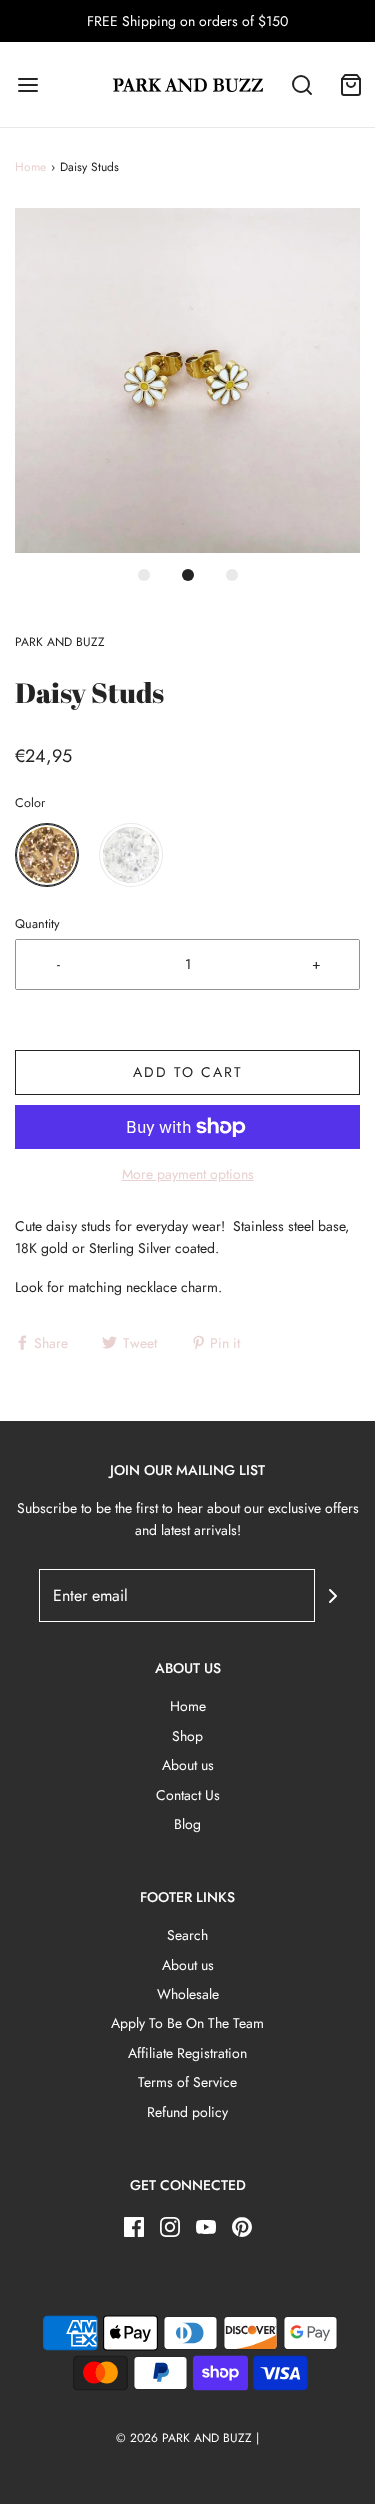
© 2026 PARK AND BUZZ (184, 2438)
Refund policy (187, 2112)
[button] (187, 380)
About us (188, 1765)
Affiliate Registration (187, 2053)
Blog (187, 1824)
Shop (187, 1736)
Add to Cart (188, 1072)
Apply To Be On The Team (187, 2023)
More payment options (188, 1174)
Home (30, 167)
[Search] (302, 84)
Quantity (37, 924)
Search (187, 1935)
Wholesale (188, 1994)
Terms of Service (187, 2082)
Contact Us (188, 1795)
